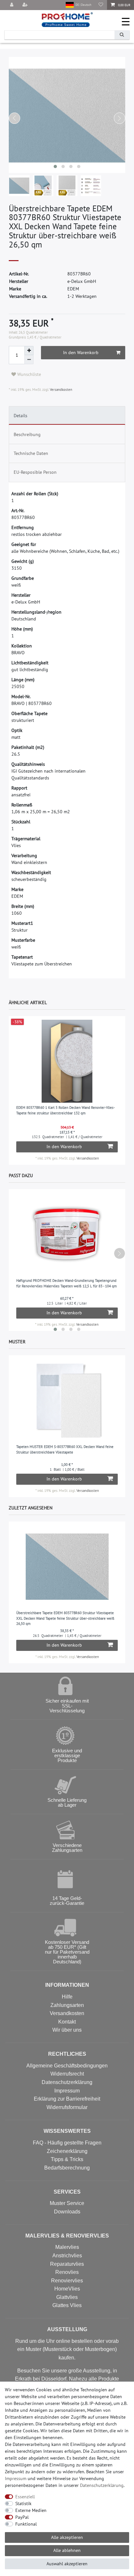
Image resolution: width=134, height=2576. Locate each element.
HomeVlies (67, 2289)
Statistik (23, 2503)
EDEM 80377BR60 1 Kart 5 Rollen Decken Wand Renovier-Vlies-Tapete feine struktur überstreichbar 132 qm (66, 1110)
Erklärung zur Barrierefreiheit (67, 2099)
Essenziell (25, 2497)
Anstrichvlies (67, 2256)
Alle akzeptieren (67, 2537)
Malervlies (67, 2247)
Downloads (67, 2212)
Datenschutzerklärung (67, 2082)
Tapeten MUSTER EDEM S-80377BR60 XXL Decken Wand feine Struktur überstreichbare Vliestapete (65, 1449)
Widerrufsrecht (67, 2074)
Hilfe (67, 1997)
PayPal (22, 2517)
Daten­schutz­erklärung (102, 2485)
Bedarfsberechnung (67, 2168)
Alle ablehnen (67, 2550)
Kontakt (67, 2022)
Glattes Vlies (67, 2305)
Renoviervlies (67, 2281)
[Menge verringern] (29, 360)
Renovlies (67, 2272)
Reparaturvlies (67, 2264)
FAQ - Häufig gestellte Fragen (67, 2143)
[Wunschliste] (101, 5)
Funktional (26, 2524)
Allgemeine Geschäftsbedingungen (67, 2066)
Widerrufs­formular (67, 2107)
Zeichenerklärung (67, 2151)
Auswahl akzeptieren (67, 2564)
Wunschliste (28, 374)
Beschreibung (27, 434)
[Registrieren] (26, 5)
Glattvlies (67, 2297)
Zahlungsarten (67, 2005)
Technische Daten (31, 453)
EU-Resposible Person (35, 472)
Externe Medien (31, 2510)
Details (20, 416)
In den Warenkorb (81, 352)
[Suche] (122, 35)
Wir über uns (67, 2030)
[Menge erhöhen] (29, 351)
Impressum (67, 2091)
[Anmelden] (12, 5)
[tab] (67, 416)
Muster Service (67, 2203)
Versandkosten (60, 390)
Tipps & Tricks (67, 2159)
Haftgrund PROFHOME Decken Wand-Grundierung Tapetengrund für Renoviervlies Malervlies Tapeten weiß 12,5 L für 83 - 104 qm (67, 1283)
